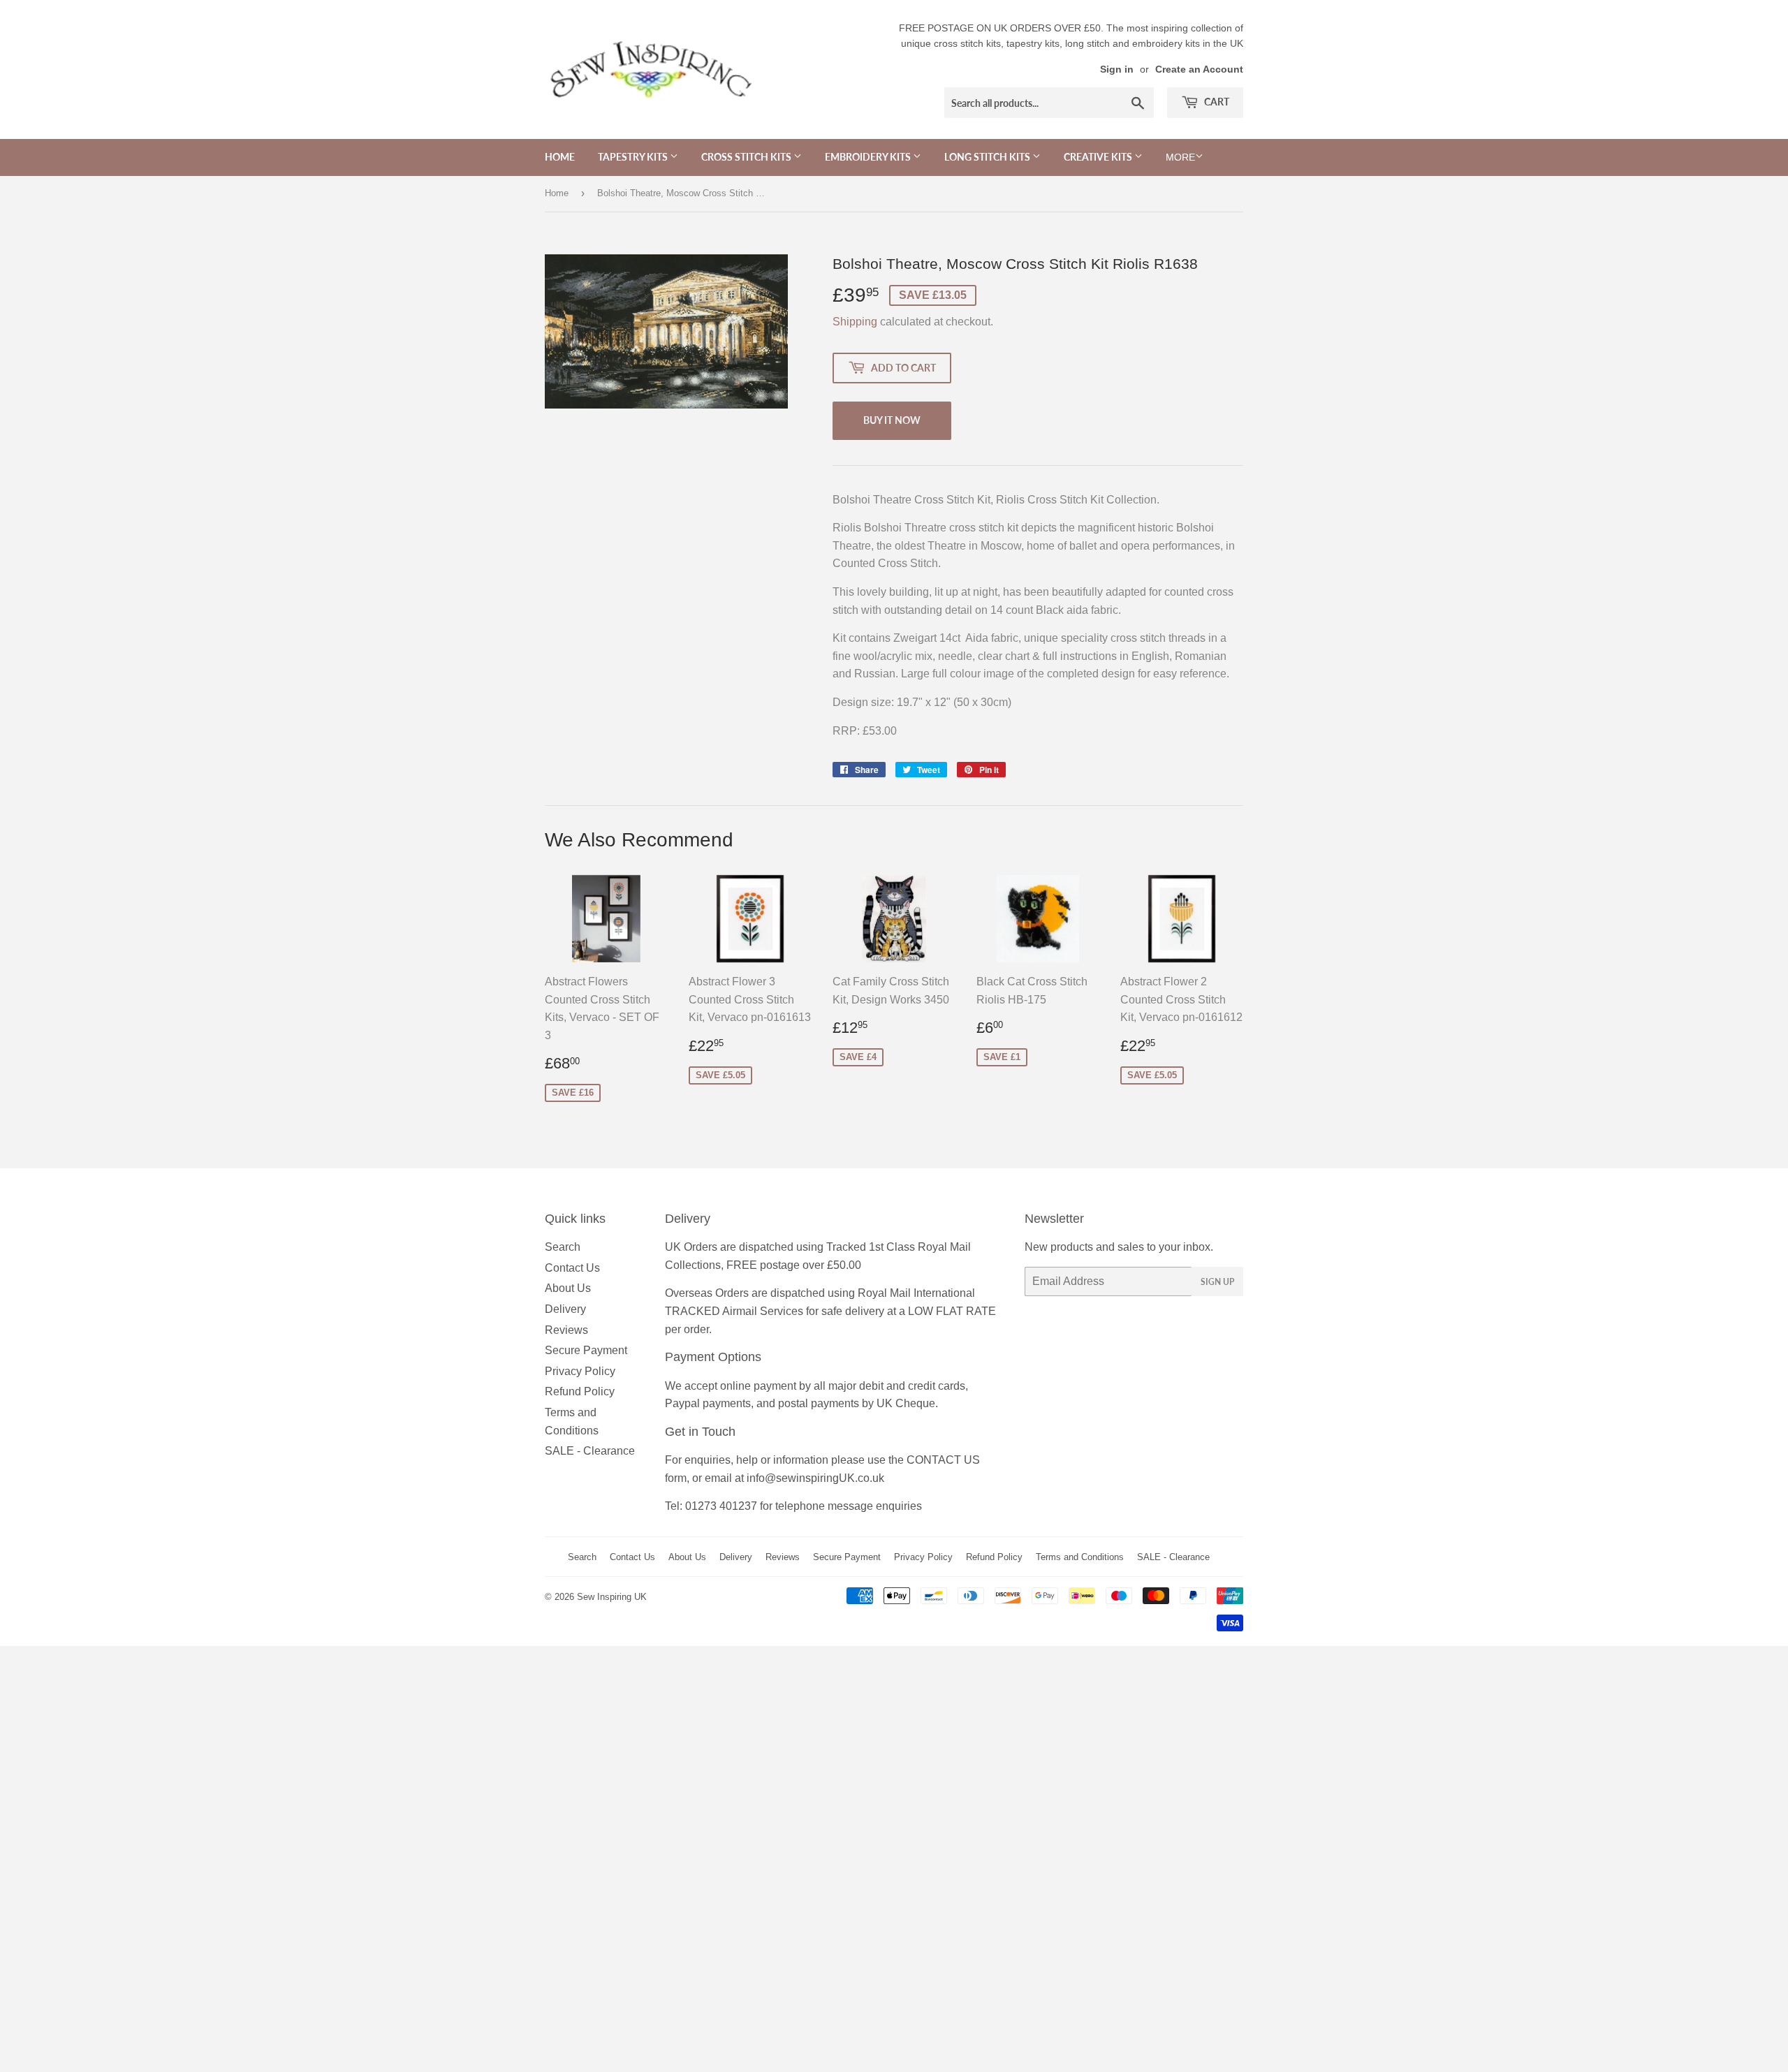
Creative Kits (1099, 157)
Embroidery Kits (869, 157)
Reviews (566, 1330)
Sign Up (1217, 1282)
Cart (1216, 102)
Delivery (565, 1309)
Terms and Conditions (1080, 1557)
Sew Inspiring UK (612, 1597)
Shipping (855, 322)
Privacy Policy (580, 1371)
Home (560, 157)
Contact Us (572, 1268)
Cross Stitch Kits (747, 157)
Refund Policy (580, 1391)
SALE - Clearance (590, 1451)
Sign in (1117, 69)
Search (563, 1247)
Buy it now (892, 420)
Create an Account (1199, 69)
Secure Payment (586, 1350)
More (1180, 157)
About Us (568, 1288)
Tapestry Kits (634, 157)
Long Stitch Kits (988, 157)
